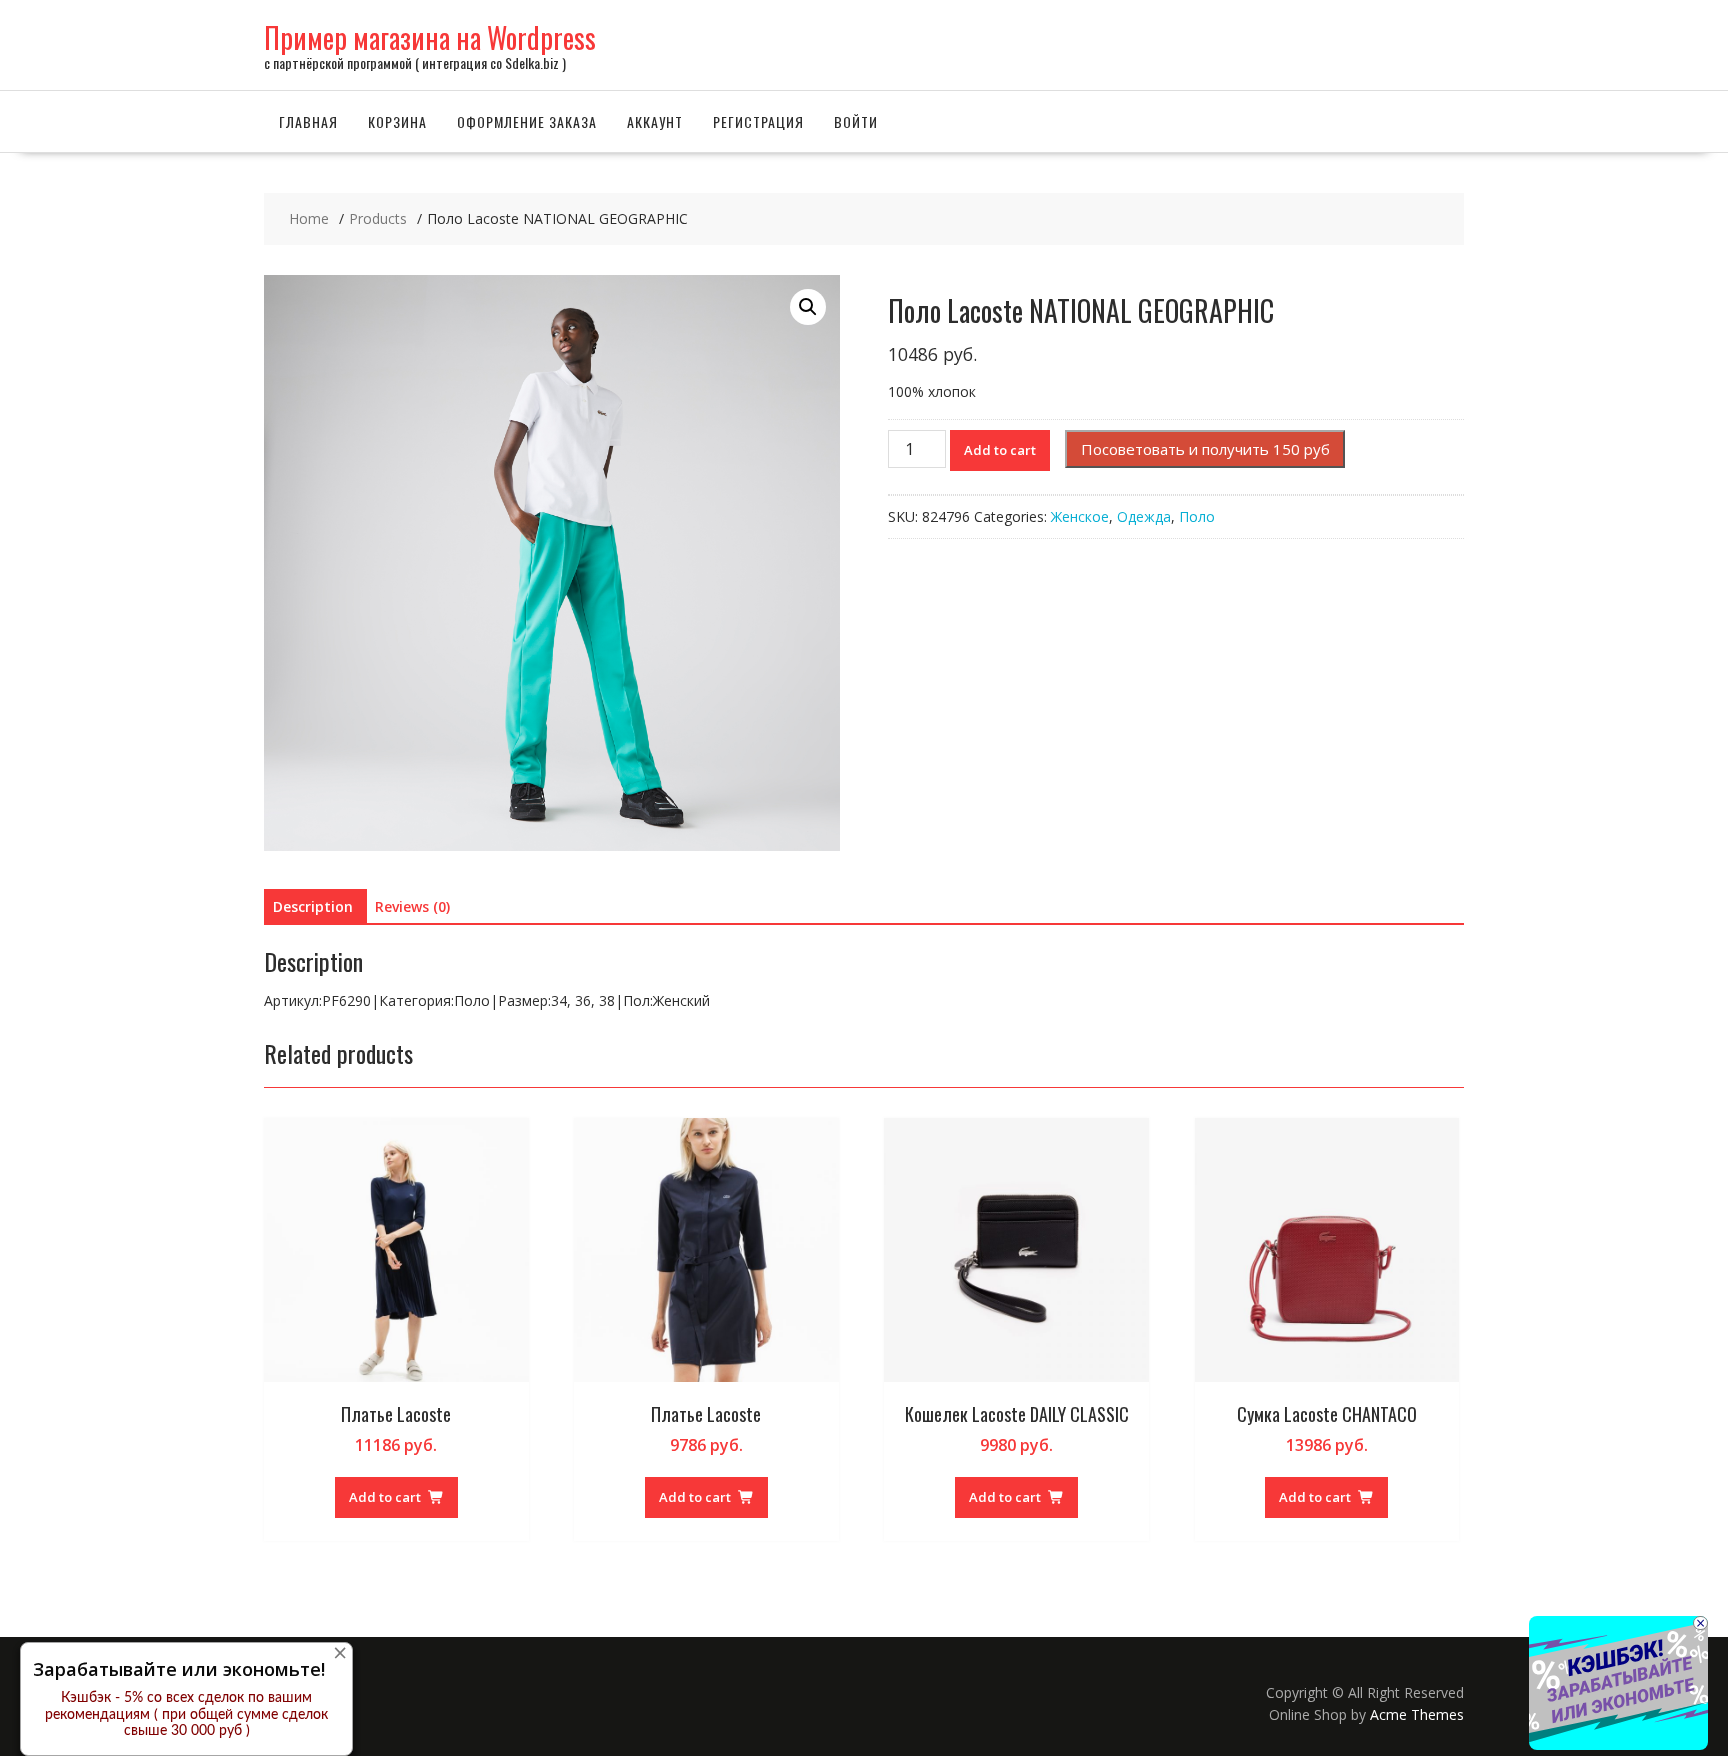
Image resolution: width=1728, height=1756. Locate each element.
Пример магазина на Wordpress (430, 37)
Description (313, 906)
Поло (1197, 516)
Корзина (397, 121)
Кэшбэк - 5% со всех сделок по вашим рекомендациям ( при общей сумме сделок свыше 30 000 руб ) (186, 1715)
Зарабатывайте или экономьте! (179, 1669)
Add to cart (1000, 450)
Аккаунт (655, 121)
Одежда (1144, 516)
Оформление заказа (527, 121)
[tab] (313, 907)
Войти (856, 121)
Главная (308, 121)
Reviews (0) (412, 906)
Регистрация (758, 121)
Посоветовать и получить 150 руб (1205, 449)
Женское (1080, 516)
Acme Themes (1417, 1714)
